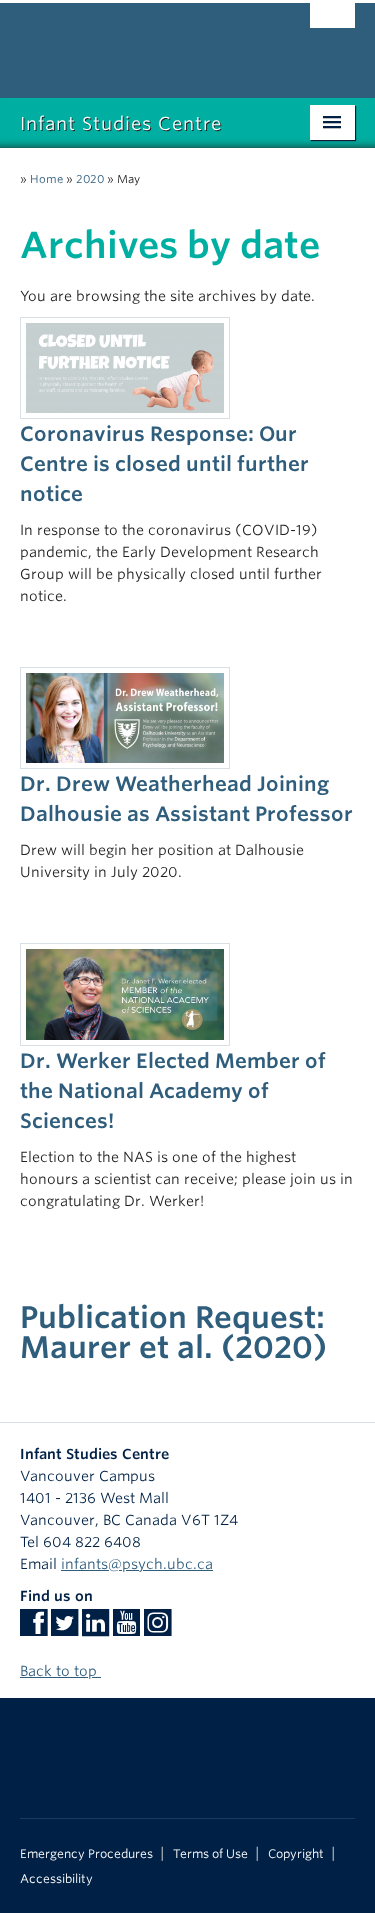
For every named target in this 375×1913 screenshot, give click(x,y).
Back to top (60, 1671)
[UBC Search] (332, 25)
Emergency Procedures (86, 1854)
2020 (90, 179)
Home (46, 179)
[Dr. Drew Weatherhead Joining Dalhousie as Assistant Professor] (125, 717)
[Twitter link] (64, 1629)
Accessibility (56, 1879)
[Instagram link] (157, 1629)
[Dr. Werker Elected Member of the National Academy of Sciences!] (125, 993)
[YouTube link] (126, 1629)
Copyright (296, 1854)
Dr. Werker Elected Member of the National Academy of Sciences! (173, 1091)
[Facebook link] (33, 1629)
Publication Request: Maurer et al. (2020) (173, 1332)
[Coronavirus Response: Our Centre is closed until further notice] (125, 367)
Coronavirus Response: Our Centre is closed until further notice (164, 464)
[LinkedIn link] (95, 1629)
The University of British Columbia (137, 41)
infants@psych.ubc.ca (137, 1564)
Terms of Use (210, 1854)
